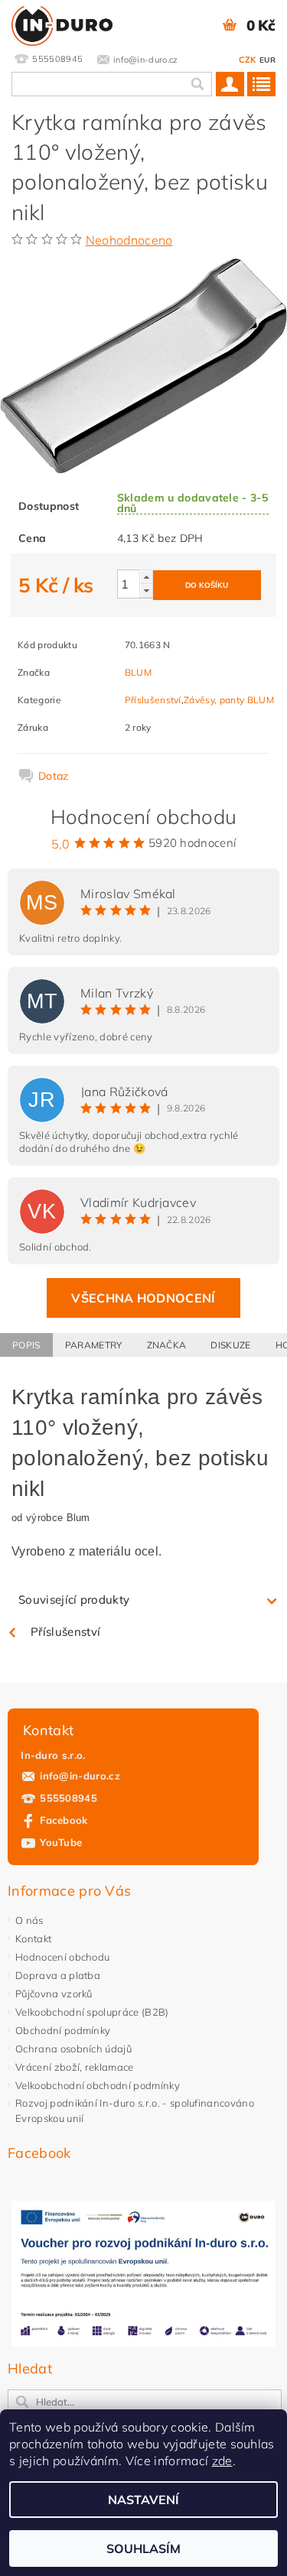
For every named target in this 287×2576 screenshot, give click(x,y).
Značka (167, 1345)
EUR (267, 60)
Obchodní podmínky (63, 2030)
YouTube (61, 1842)
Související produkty (74, 1599)
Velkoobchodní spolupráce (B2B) (92, 2012)
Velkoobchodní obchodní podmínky (98, 2085)
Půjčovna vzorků (54, 1994)
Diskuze (230, 1345)
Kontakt (33, 1938)
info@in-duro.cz (80, 1776)
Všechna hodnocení (143, 1298)
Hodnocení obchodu (62, 1957)
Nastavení (143, 2500)
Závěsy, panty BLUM (229, 700)
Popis (26, 1345)
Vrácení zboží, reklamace (75, 2067)
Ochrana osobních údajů (73, 2049)
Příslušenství (153, 700)
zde (222, 2461)
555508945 (68, 1798)
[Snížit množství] (146, 590)
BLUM (138, 672)
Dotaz (54, 776)
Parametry (94, 1345)
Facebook (64, 1820)
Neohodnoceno (129, 240)
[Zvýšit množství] (146, 577)
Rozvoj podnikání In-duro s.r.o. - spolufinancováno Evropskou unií (135, 2110)
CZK (248, 60)
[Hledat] (197, 84)
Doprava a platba (58, 1975)
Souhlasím (143, 2548)
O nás (29, 1920)
